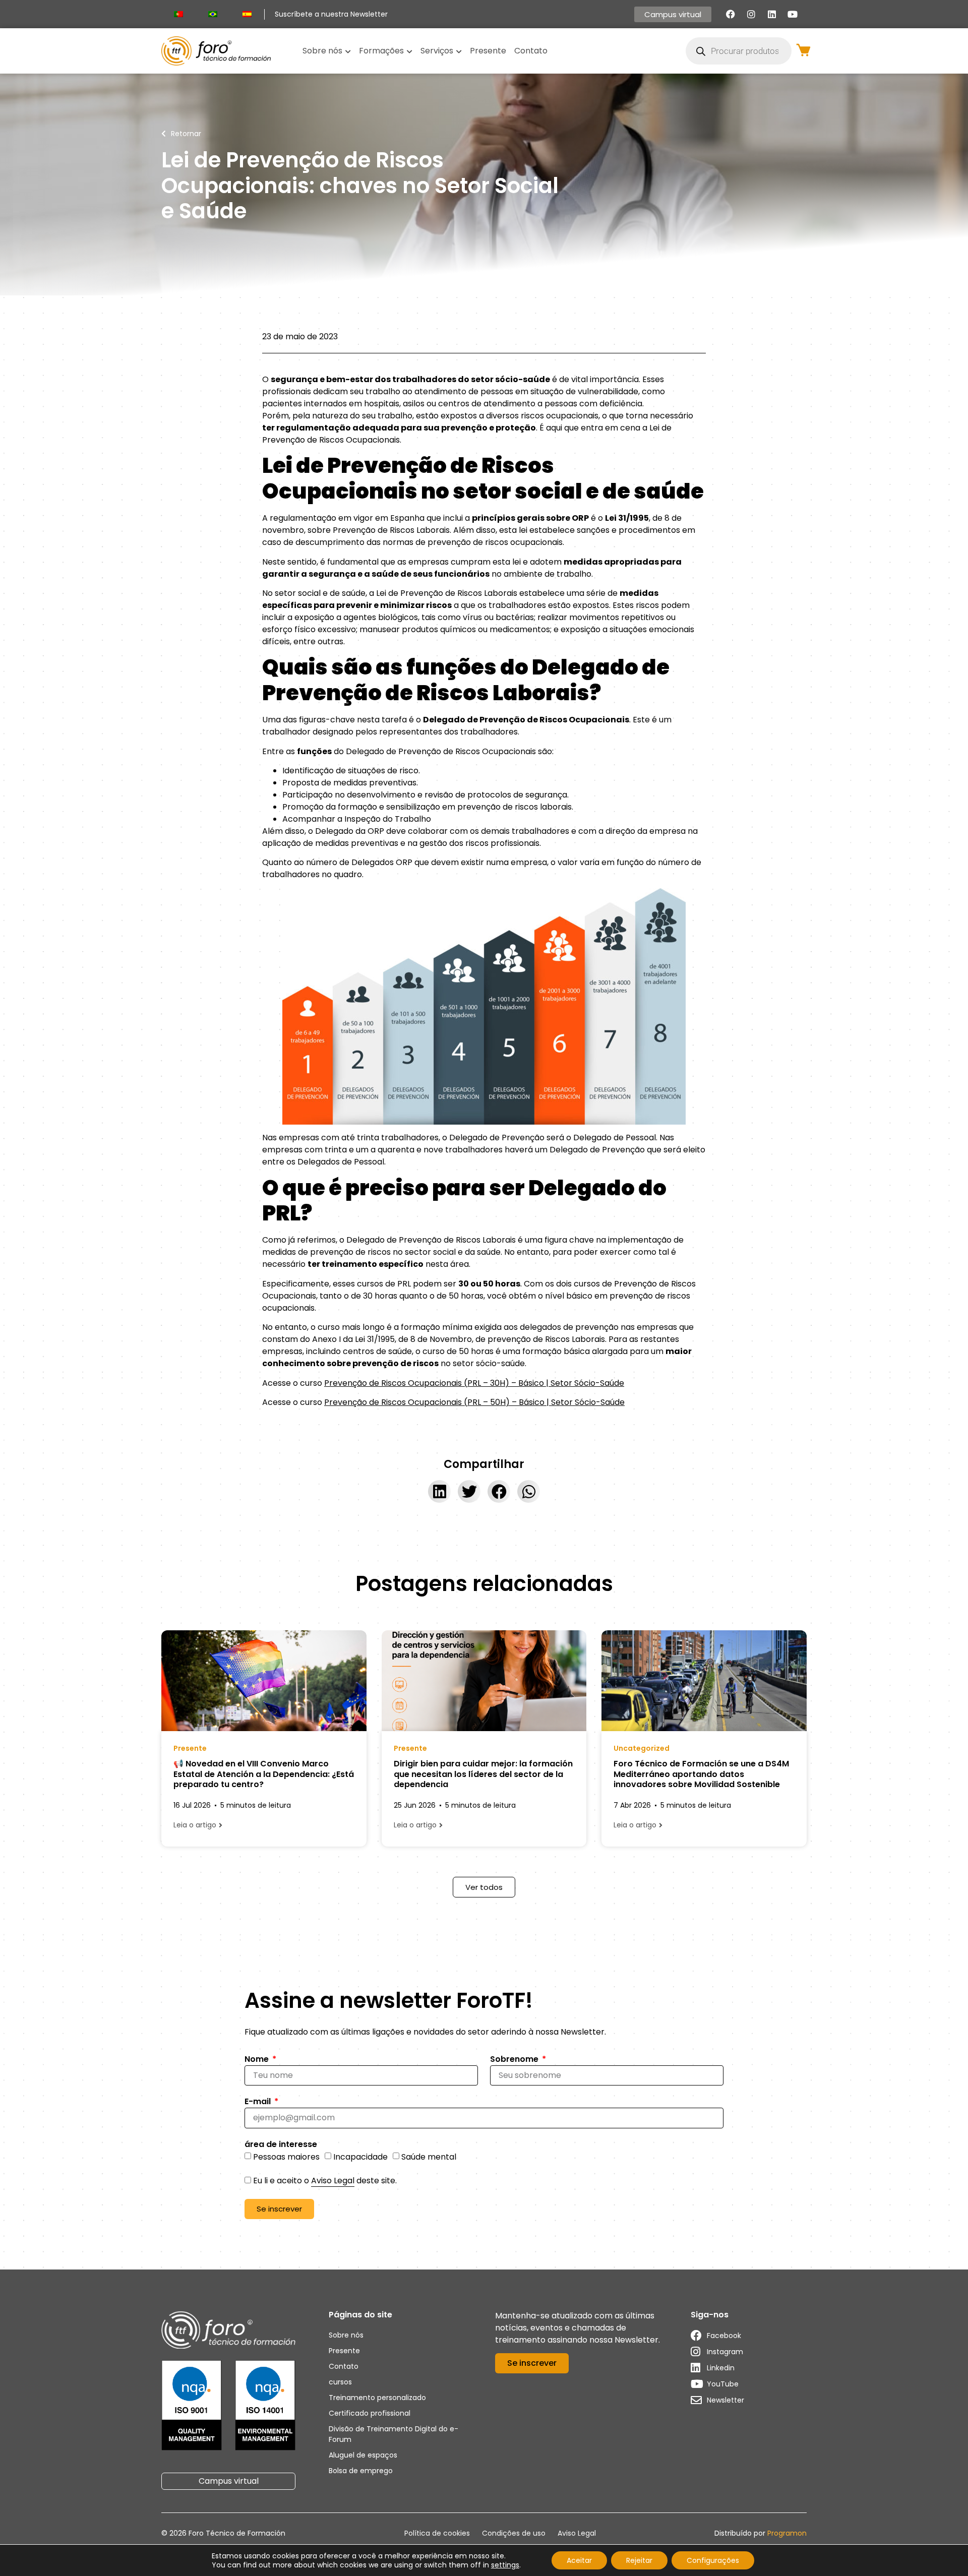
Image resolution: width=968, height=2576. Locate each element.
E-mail (259, 2102)
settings (505, 2565)
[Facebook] (731, 14)
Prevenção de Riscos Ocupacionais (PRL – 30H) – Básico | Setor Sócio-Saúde (474, 1383)
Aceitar (579, 2560)
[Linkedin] (772, 14)
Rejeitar (639, 2560)
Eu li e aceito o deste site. (325, 2181)
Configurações (713, 2560)
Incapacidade (360, 2156)
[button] (439, 1491)
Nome (258, 2060)
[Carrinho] (803, 50)
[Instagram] (751, 14)
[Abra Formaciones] (409, 51)
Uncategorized (642, 1748)
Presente (190, 1748)
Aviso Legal (333, 2181)
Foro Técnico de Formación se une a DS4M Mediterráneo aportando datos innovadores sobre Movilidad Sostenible (701, 1774)
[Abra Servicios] (459, 51)
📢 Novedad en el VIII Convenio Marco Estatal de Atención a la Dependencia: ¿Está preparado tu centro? (264, 1774)
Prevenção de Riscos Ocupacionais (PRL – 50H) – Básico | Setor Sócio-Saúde (474, 1402)
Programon (787, 2533)
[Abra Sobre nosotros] (348, 51)
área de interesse (281, 2145)
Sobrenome (515, 2060)
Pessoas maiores (286, 2156)
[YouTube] (793, 14)
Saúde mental (429, 2156)
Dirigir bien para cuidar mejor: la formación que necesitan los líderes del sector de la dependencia (483, 1774)
